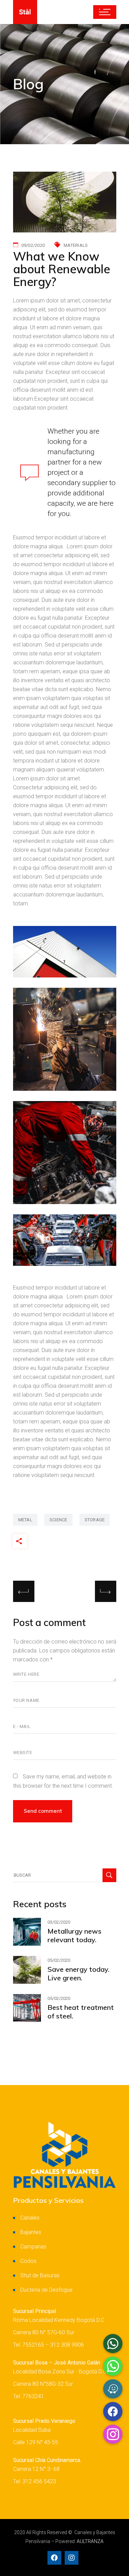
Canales (30, 2218)
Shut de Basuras (40, 2275)
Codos (28, 2261)
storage (95, 1520)
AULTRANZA (90, 2541)
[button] (113, 2434)
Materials (76, 245)
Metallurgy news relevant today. (74, 1935)
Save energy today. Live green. (78, 1973)
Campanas (33, 2247)
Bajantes (31, 2232)
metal (25, 1520)
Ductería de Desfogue (46, 2290)
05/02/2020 (59, 1960)
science (58, 1520)
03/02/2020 (59, 1922)
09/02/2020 (33, 245)
